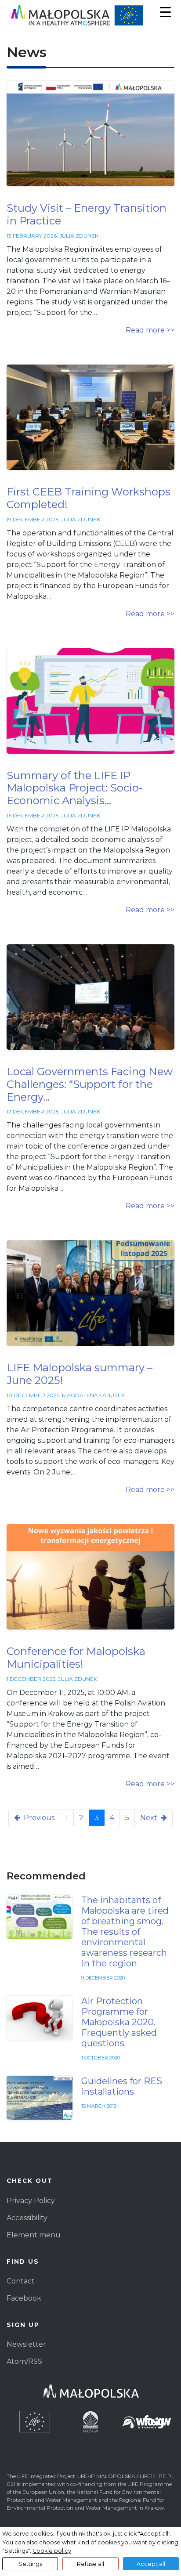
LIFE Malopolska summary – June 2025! (80, 1374)
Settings (30, 2564)
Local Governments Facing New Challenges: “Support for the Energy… (90, 1084)
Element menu (34, 2235)
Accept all (151, 2564)
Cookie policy (52, 2551)
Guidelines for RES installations (122, 2086)
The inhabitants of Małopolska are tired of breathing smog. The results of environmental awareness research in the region (125, 1932)
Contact (21, 2281)
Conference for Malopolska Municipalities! (76, 1658)
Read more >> (150, 330)
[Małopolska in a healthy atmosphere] (90, 15)
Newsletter (26, 2344)
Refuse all (90, 2564)
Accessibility (27, 2218)
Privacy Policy (31, 2201)
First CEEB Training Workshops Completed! (89, 498)
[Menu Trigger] (165, 12)
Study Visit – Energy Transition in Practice (87, 214)
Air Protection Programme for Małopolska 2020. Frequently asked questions (119, 2022)
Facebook (24, 2298)
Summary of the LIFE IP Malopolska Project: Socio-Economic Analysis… (74, 788)
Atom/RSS (24, 2361)
